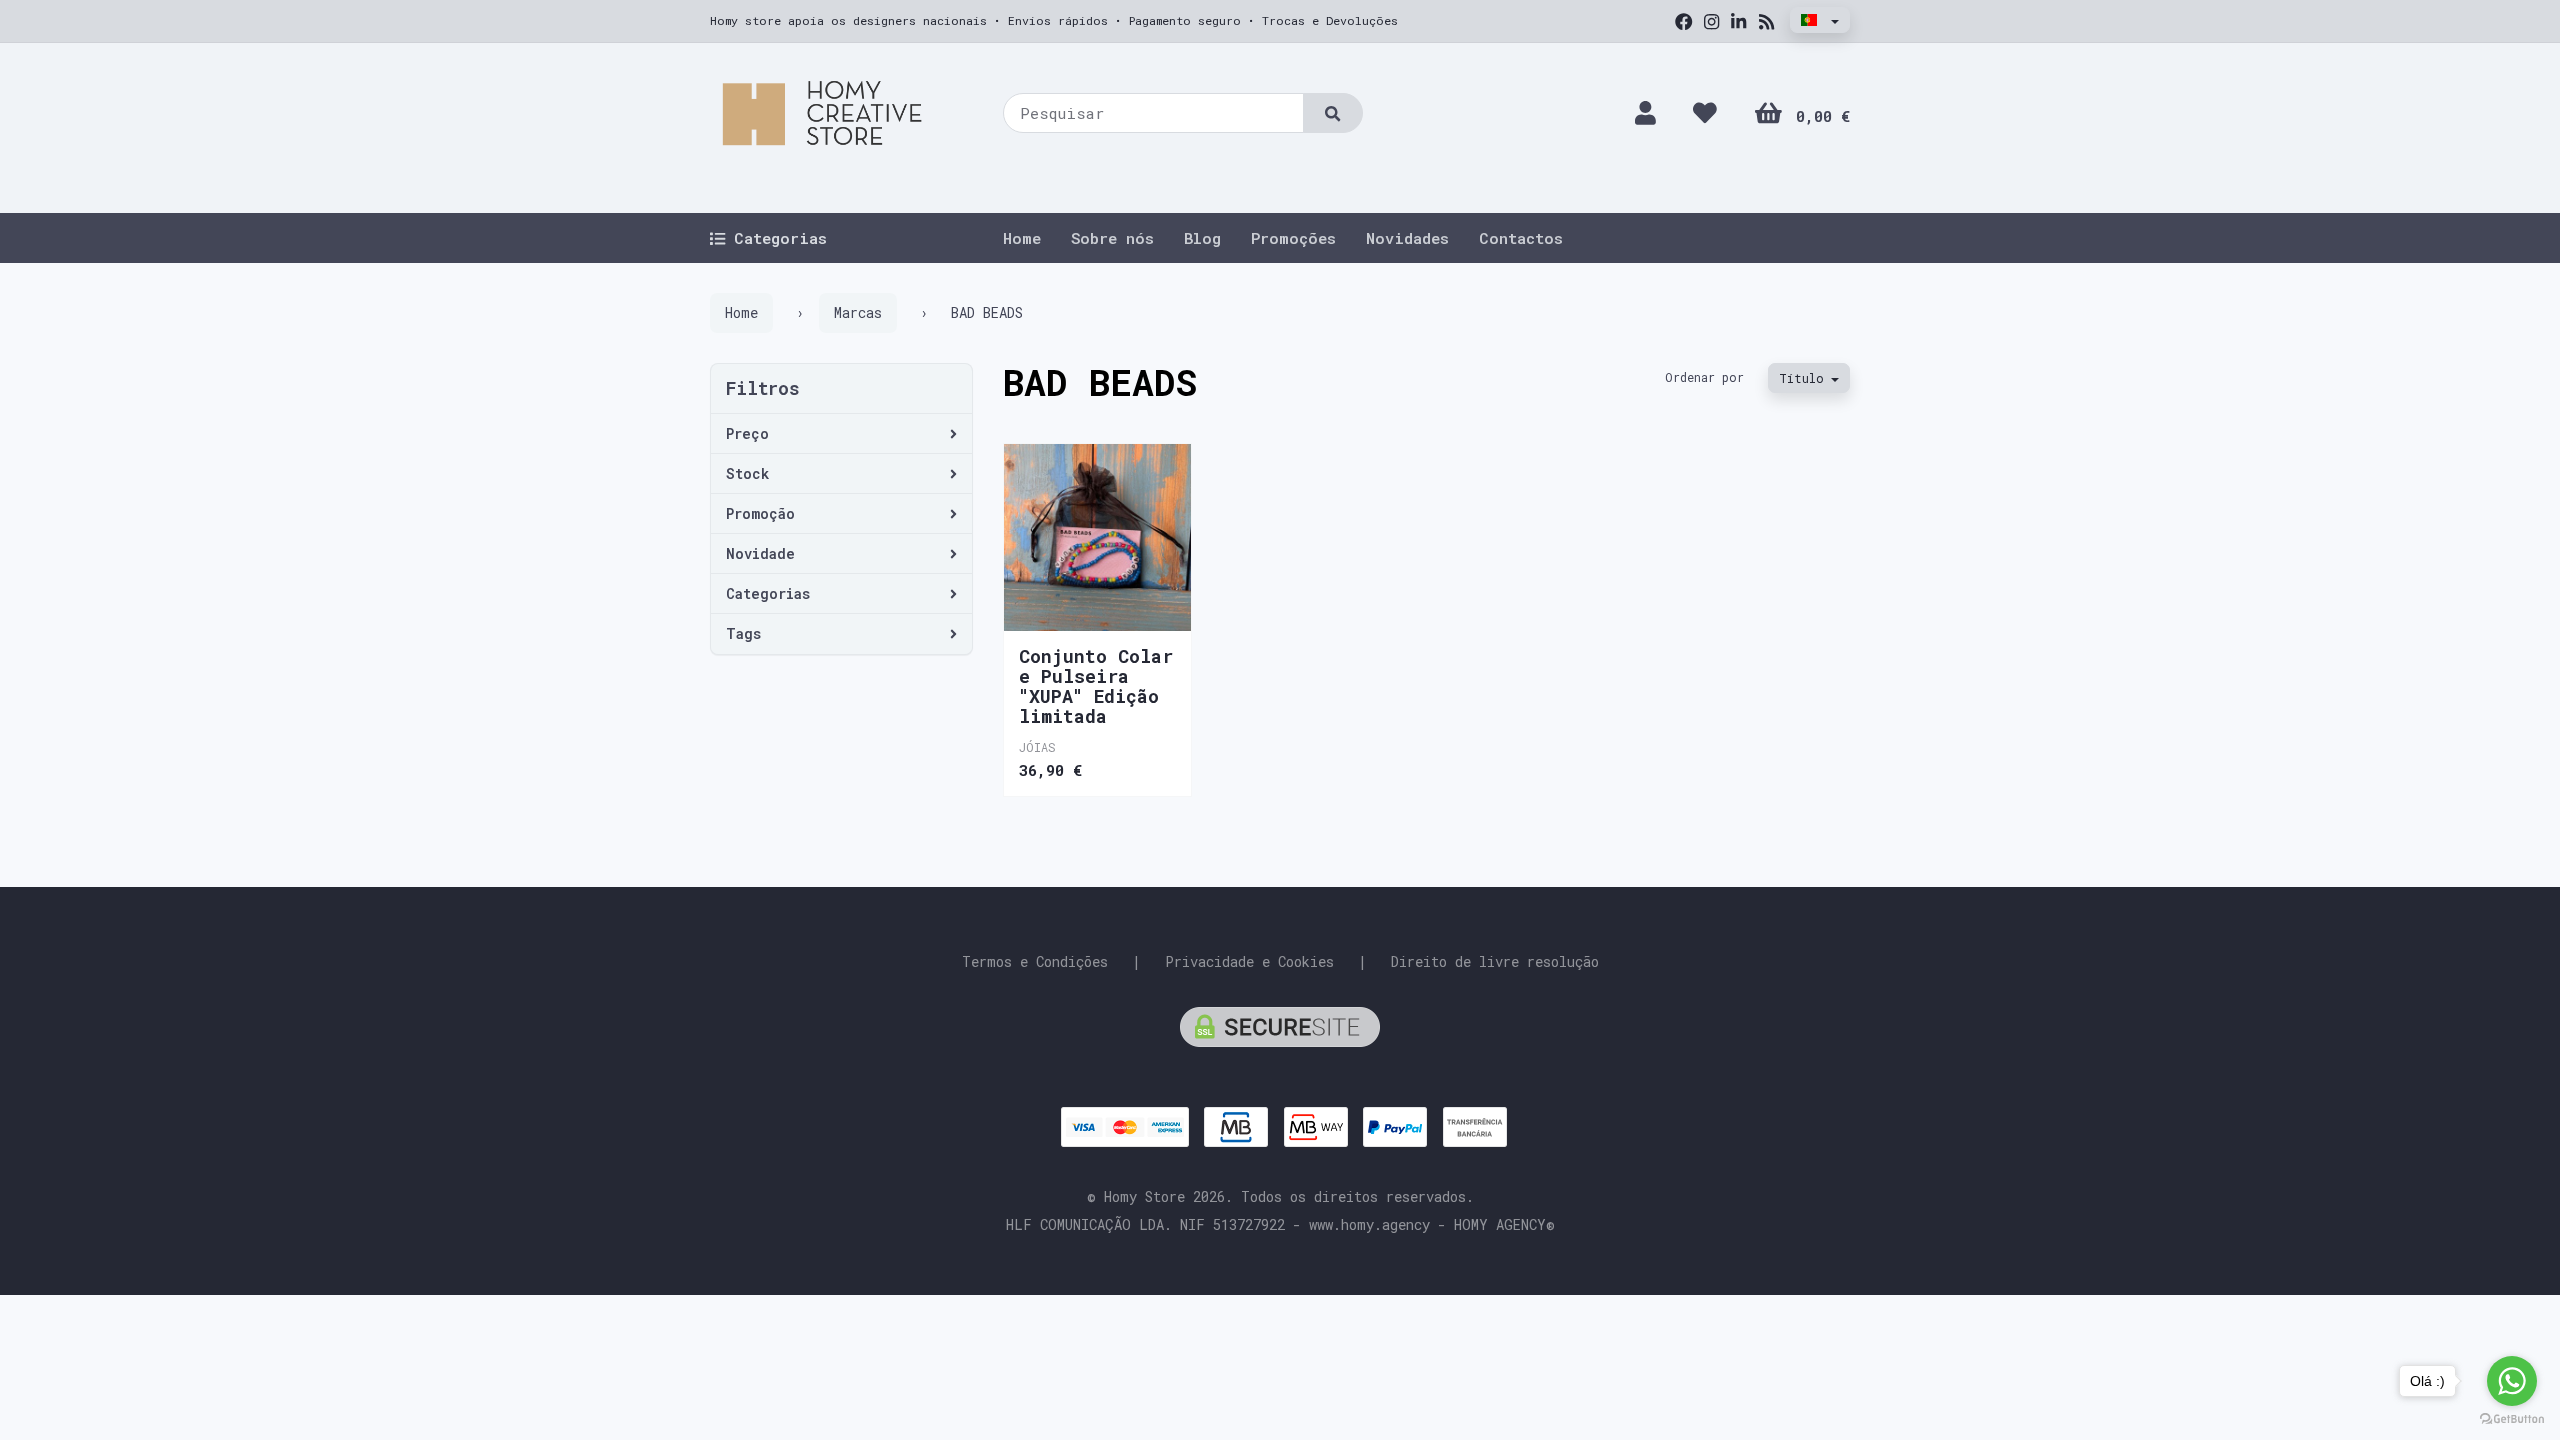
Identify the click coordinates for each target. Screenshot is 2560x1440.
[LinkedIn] (1738, 22)
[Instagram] (1711, 22)
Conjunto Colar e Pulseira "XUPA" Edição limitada (1096, 686)
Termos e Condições (1035, 961)
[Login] (1645, 112)
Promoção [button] (760, 513)
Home (1022, 238)
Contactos (1521, 238)
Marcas (858, 312)
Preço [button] (747, 433)
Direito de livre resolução (1495, 961)
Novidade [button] (760, 553)
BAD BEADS (1100, 382)
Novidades (1407, 238)
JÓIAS (1037, 747)
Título (1805, 378)
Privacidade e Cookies (1249, 961)
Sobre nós (1112, 238)
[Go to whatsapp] (2512, 1381)
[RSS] (1766, 22)
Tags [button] (743, 633)
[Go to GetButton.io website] (2512, 1419)
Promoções (1293, 238)
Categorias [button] (768, 593)
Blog (1202, 238)
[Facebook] (1684, 22)
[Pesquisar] (1333, 113)
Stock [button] (747, 473)
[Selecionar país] (1820, 20)
